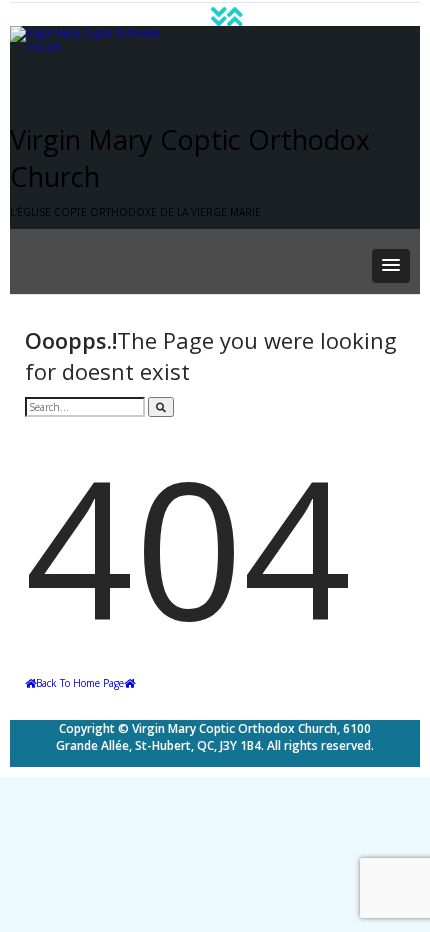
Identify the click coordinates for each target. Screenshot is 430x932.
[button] (391, 266)
